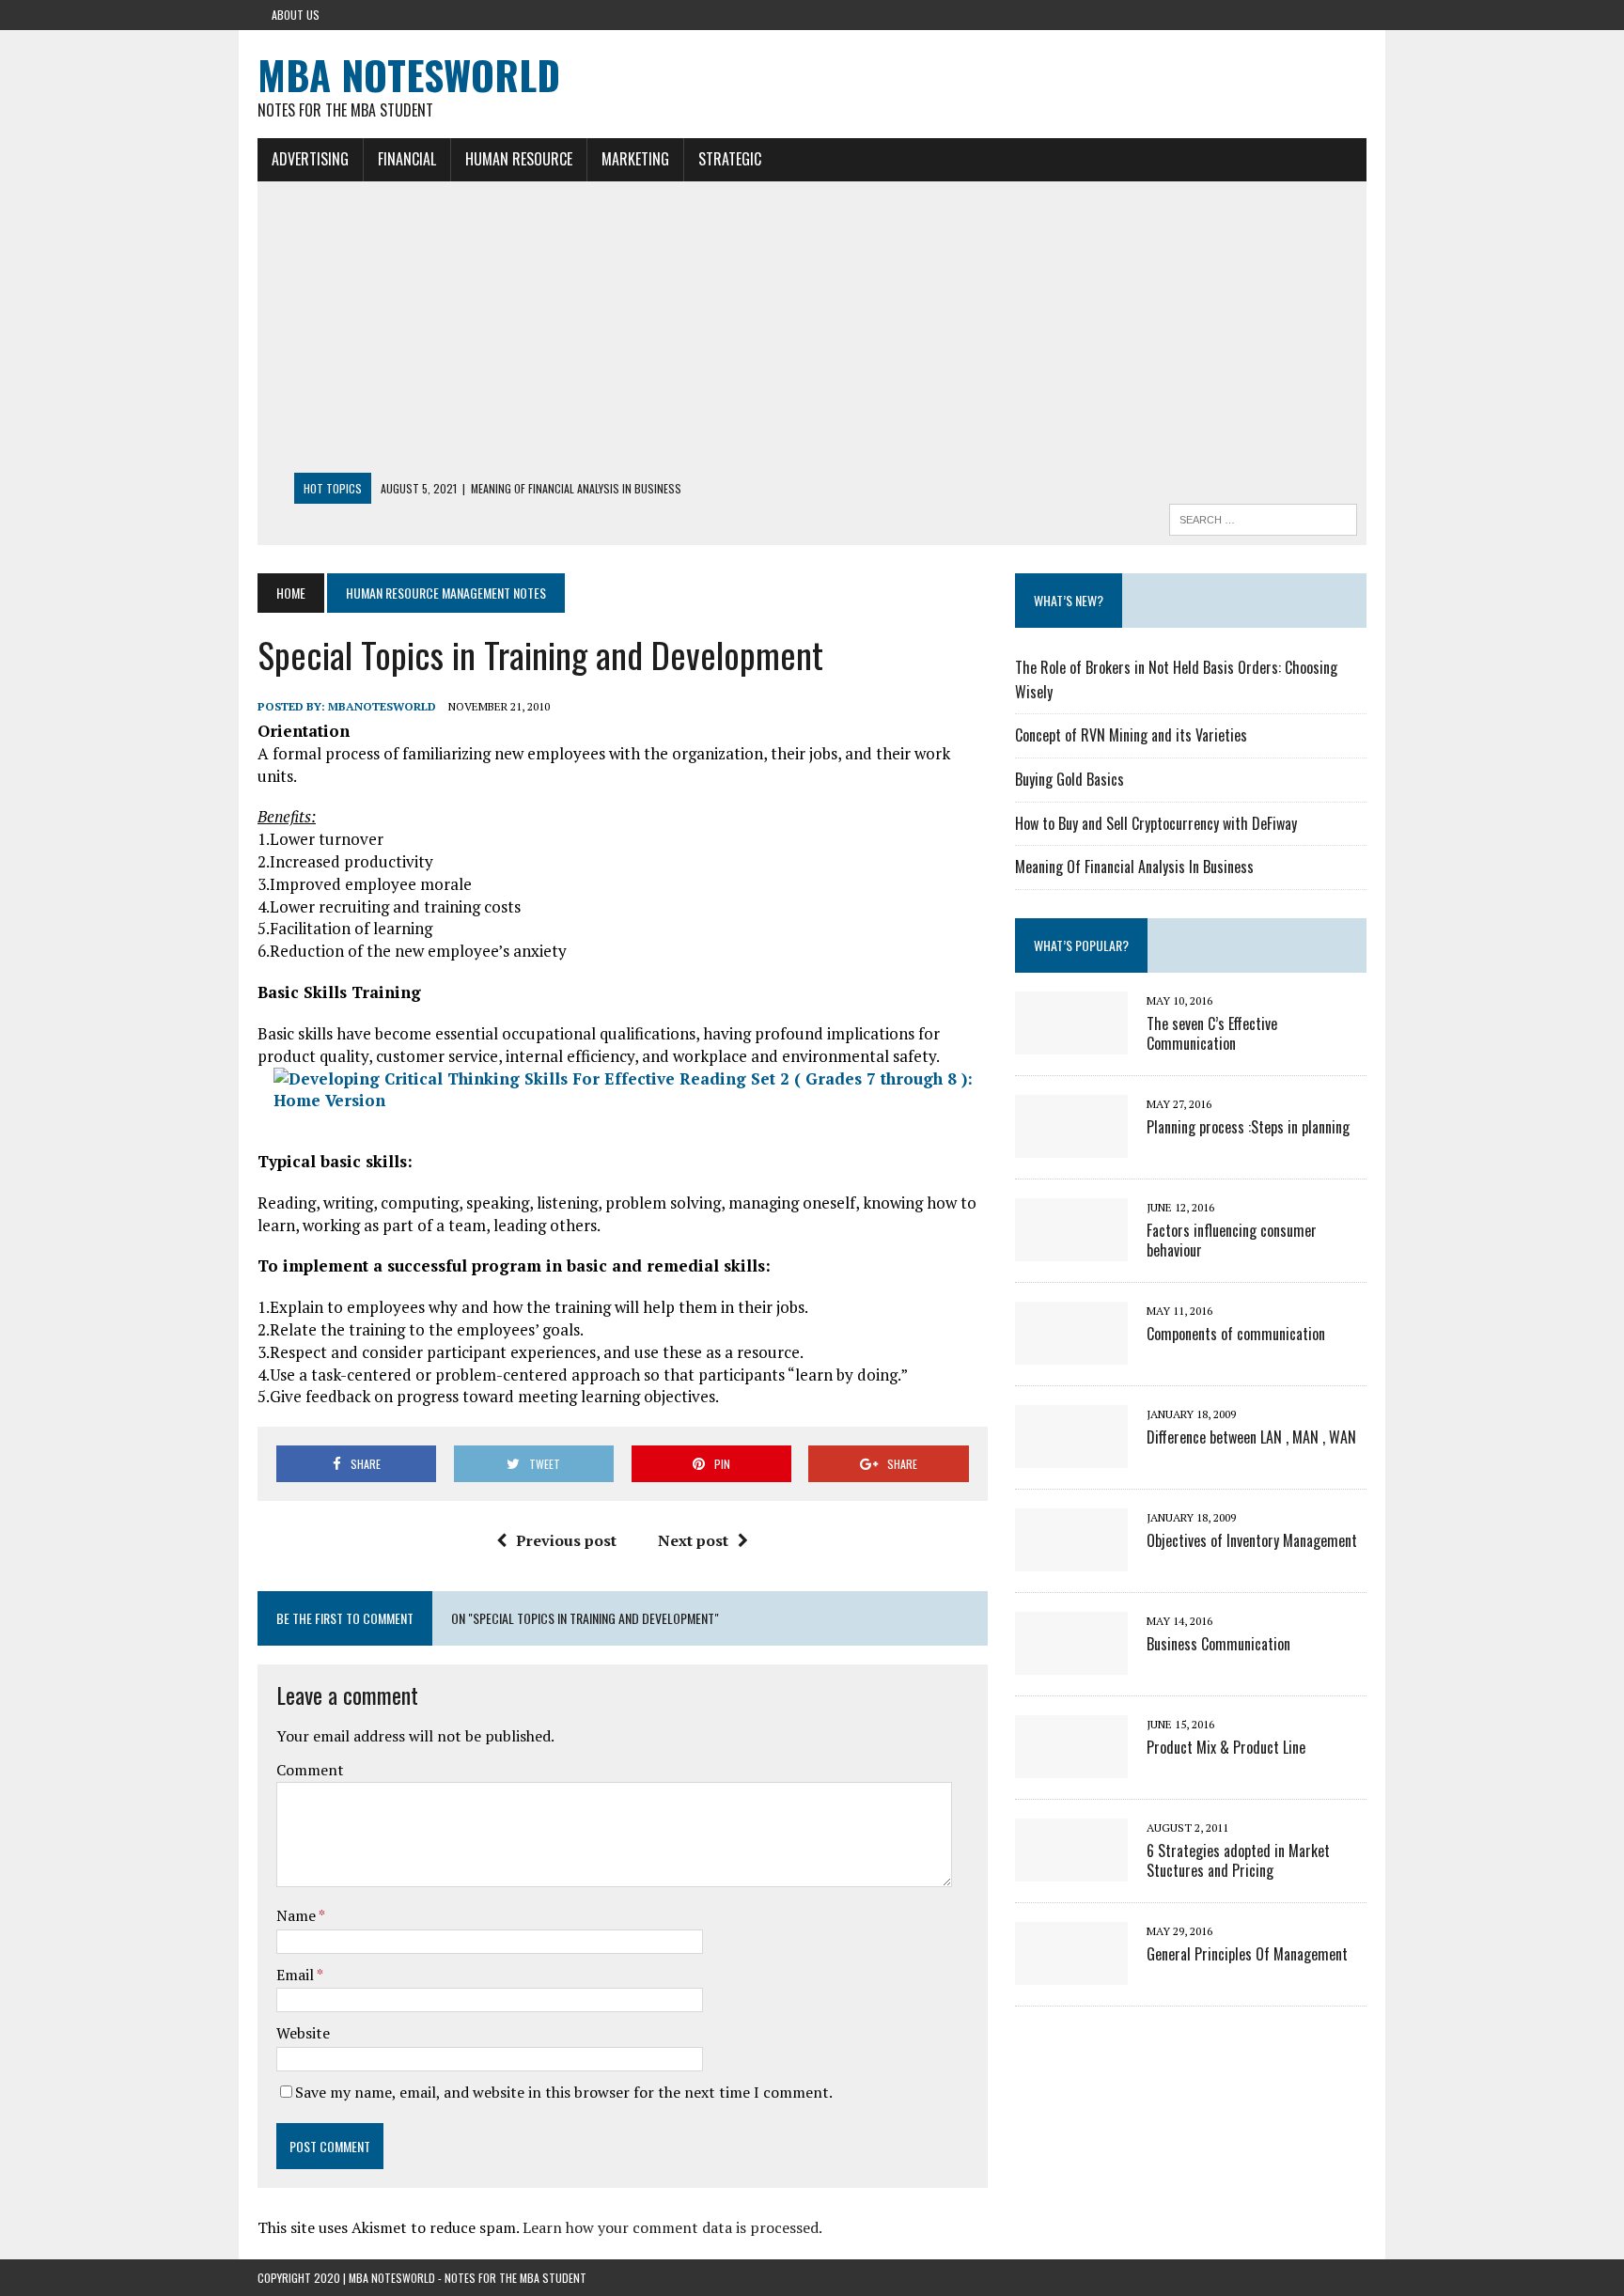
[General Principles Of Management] (1071, 1972)
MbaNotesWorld (382, 706)
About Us (296, 15)
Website (303, 2033)
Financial (407, 159)
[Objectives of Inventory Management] (1071, 1558)
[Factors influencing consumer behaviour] (1071, 1248)
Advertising (310, 159)
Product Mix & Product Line (1226, 1747)
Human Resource (519, 159)
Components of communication (1236, 1334)
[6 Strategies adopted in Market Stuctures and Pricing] (1071, 1868)
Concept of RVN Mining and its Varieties (1131, 735)
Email (297, 1975)
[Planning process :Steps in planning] (1071, 1145)
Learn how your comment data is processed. (672, 2227)
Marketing (635, 159)
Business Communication (1218, 1644)
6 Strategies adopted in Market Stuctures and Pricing (1238, 1860)
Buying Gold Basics (1070, 779)
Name (297, 1915)
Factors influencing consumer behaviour (1232, 1240)
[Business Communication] (1071, 1662)
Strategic (730, 159)
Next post (693, 1540)
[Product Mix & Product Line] (1071, 1765)
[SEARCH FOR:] (1263, 517)
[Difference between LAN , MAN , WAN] (1071, 1455)
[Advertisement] (812, 332)
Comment (310, 1770)
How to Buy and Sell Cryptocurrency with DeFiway (1156, 823)
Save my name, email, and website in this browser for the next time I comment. (564, 2092)
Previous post (566, 1540)
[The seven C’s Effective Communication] (1071, 1041)
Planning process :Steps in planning (1248, 1127)
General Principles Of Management (1247, 1954)
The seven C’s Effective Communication (1212, 1033)
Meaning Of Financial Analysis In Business (1134, 867)
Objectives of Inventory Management (1252, 1540)
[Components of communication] (1071, 1351)
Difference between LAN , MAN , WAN (1251, 1437)
